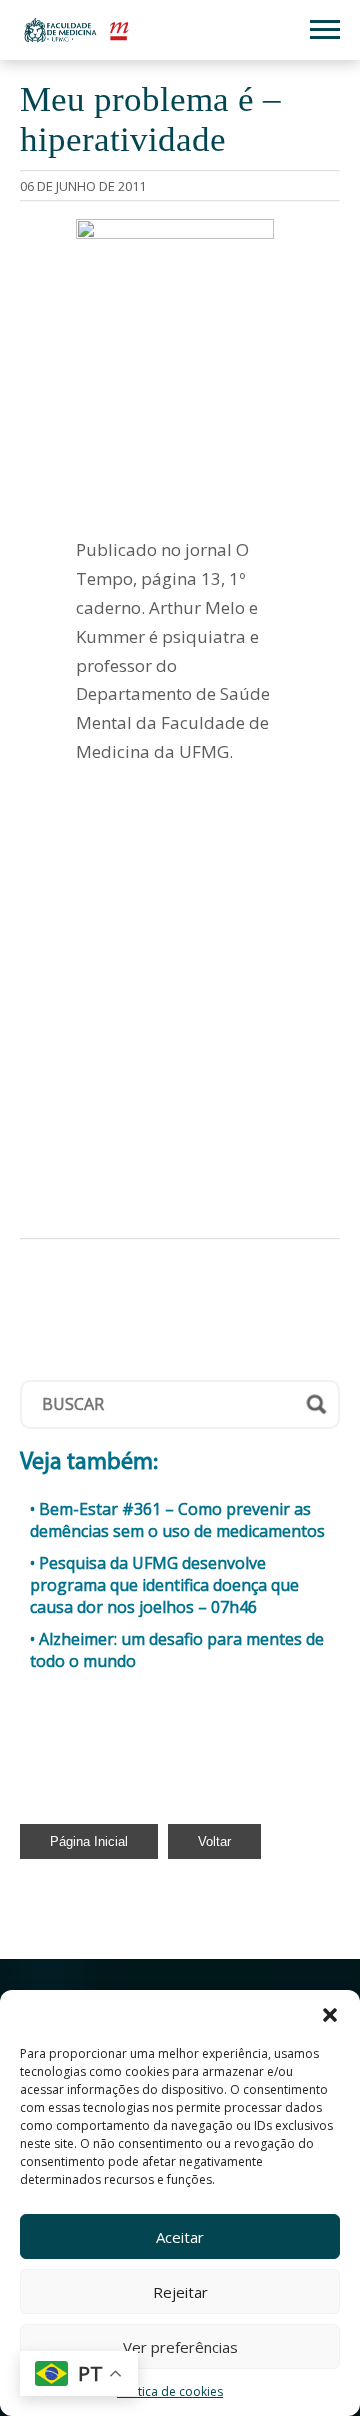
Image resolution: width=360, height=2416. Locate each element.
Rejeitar (180, 2292)
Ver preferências (180, 2347)
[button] (330, 2015)
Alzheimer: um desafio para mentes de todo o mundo (177, 1650)
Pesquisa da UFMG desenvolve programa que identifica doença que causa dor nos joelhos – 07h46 (164, 1585)
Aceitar (180, 2237)
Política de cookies (170, 2391)
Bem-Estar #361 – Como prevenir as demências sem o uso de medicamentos (177, 1520)
